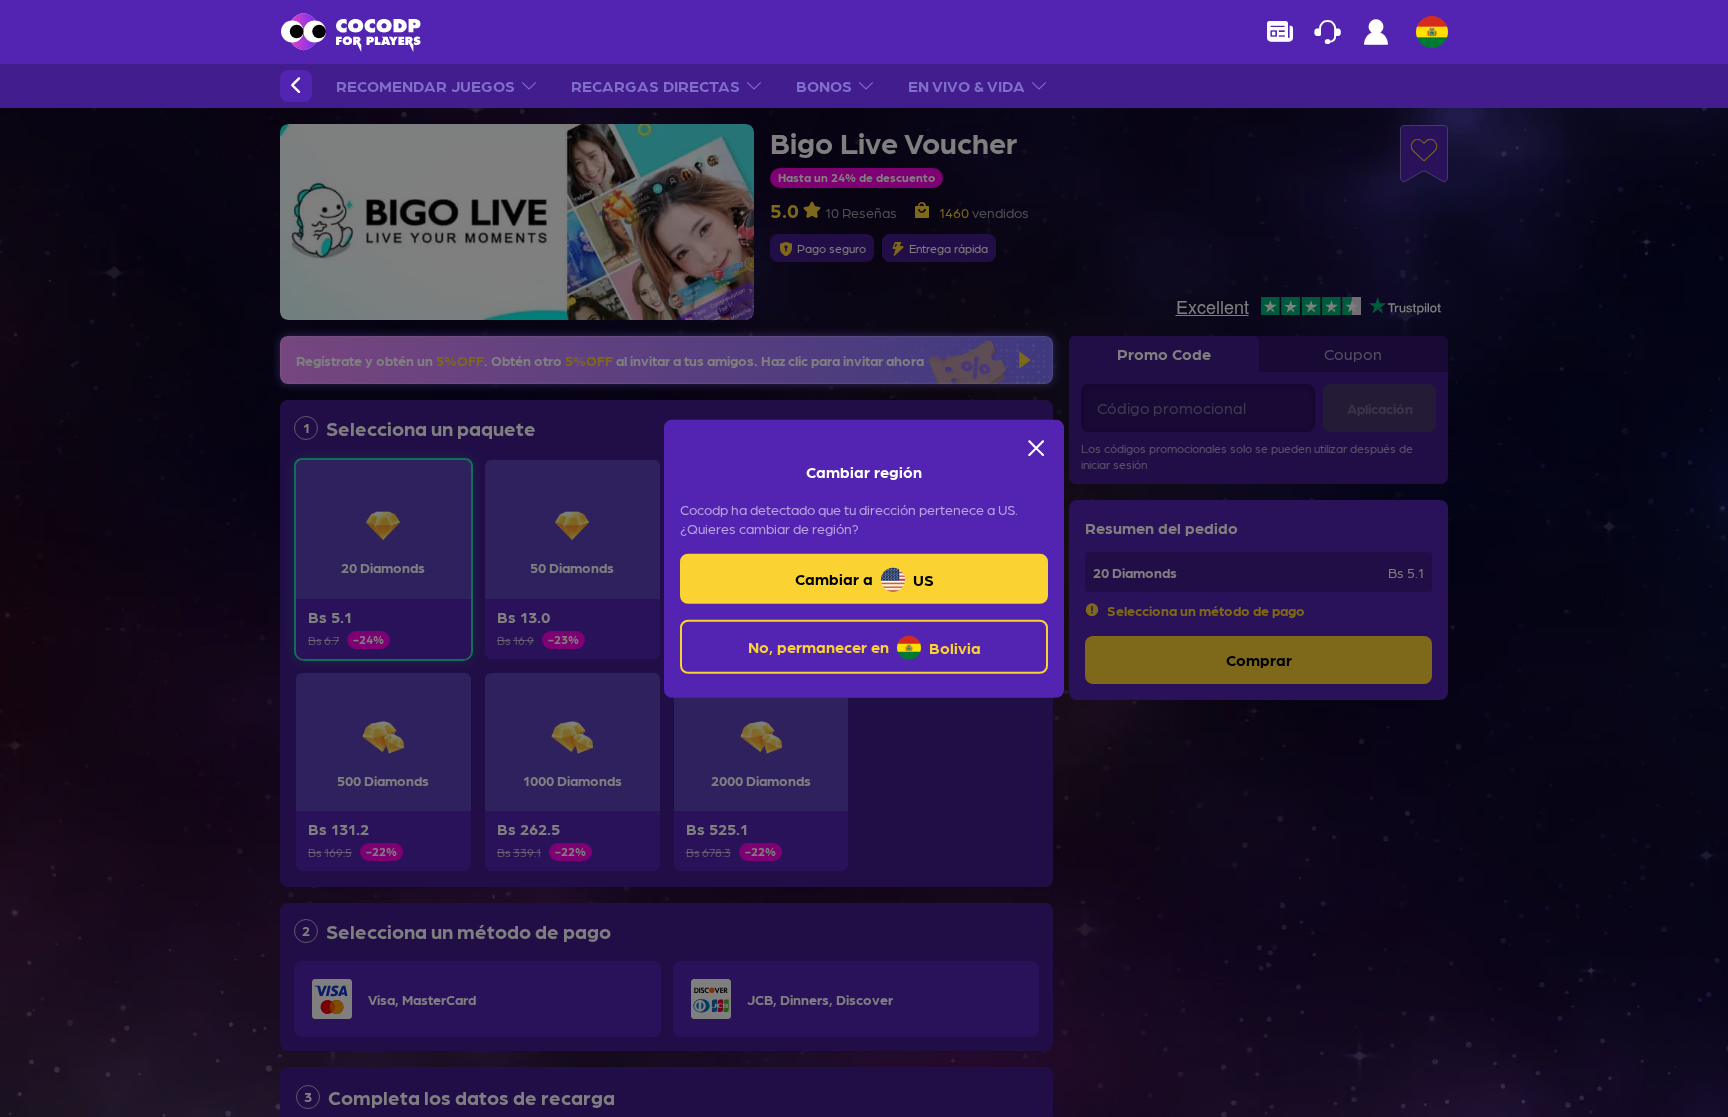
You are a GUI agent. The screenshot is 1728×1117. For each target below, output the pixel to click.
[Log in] (1376, 37)
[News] (1280, 32)
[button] (296, 86)
